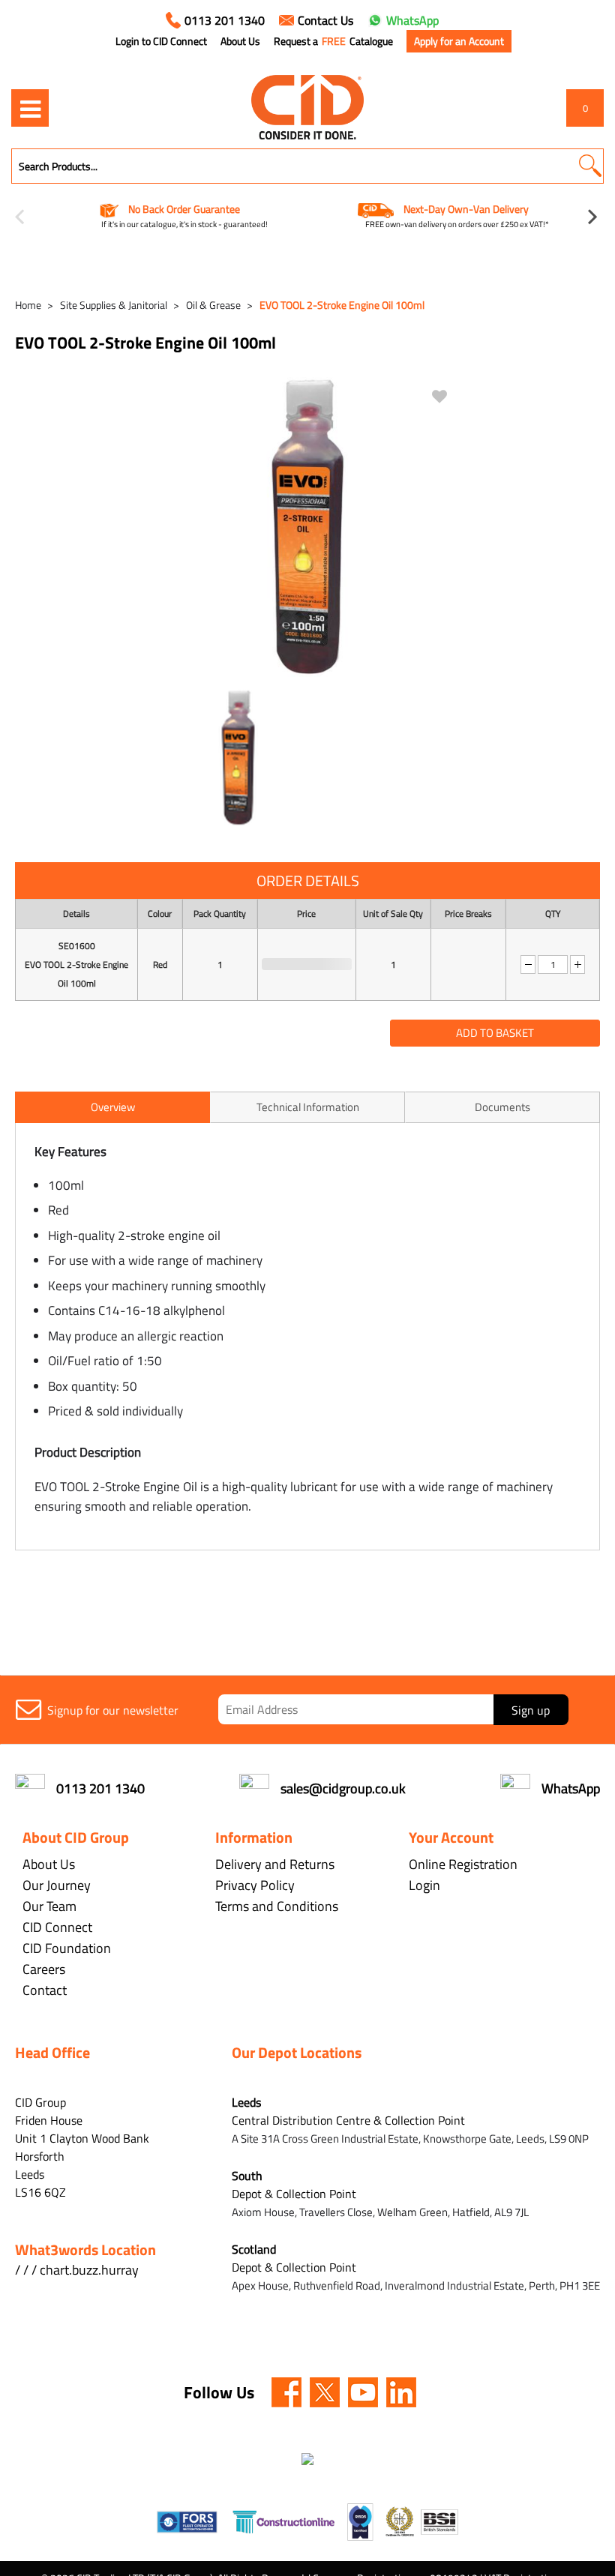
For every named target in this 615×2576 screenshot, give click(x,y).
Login (424, 1885)
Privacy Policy (255, 1885)
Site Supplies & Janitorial (114, 305)
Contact (45, 1990)
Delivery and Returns (275, 1864)
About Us (240, 41)
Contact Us (325, 20)
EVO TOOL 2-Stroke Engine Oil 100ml (342, 305)
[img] (286, 2392)
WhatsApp (412, 20)
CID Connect (57, 1927)
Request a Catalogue (333, 41)
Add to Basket (495, 1033)
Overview (113, 1107)
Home (28, 305)
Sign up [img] (531, 1710)
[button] (590, 166)
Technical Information (308, 1107)
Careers (44, 1969)
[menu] (30, 108)
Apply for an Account (459, 41)
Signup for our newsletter (113, 1710)
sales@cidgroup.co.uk (343, 1788)
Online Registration (463, 1864)
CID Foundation (67, 1948)
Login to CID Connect (161, 41)
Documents (502, 1107)
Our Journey (57, 1885)
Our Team (49, 1906)
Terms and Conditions (277, 1906)
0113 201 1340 (225, 20)
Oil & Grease (213, 305)
